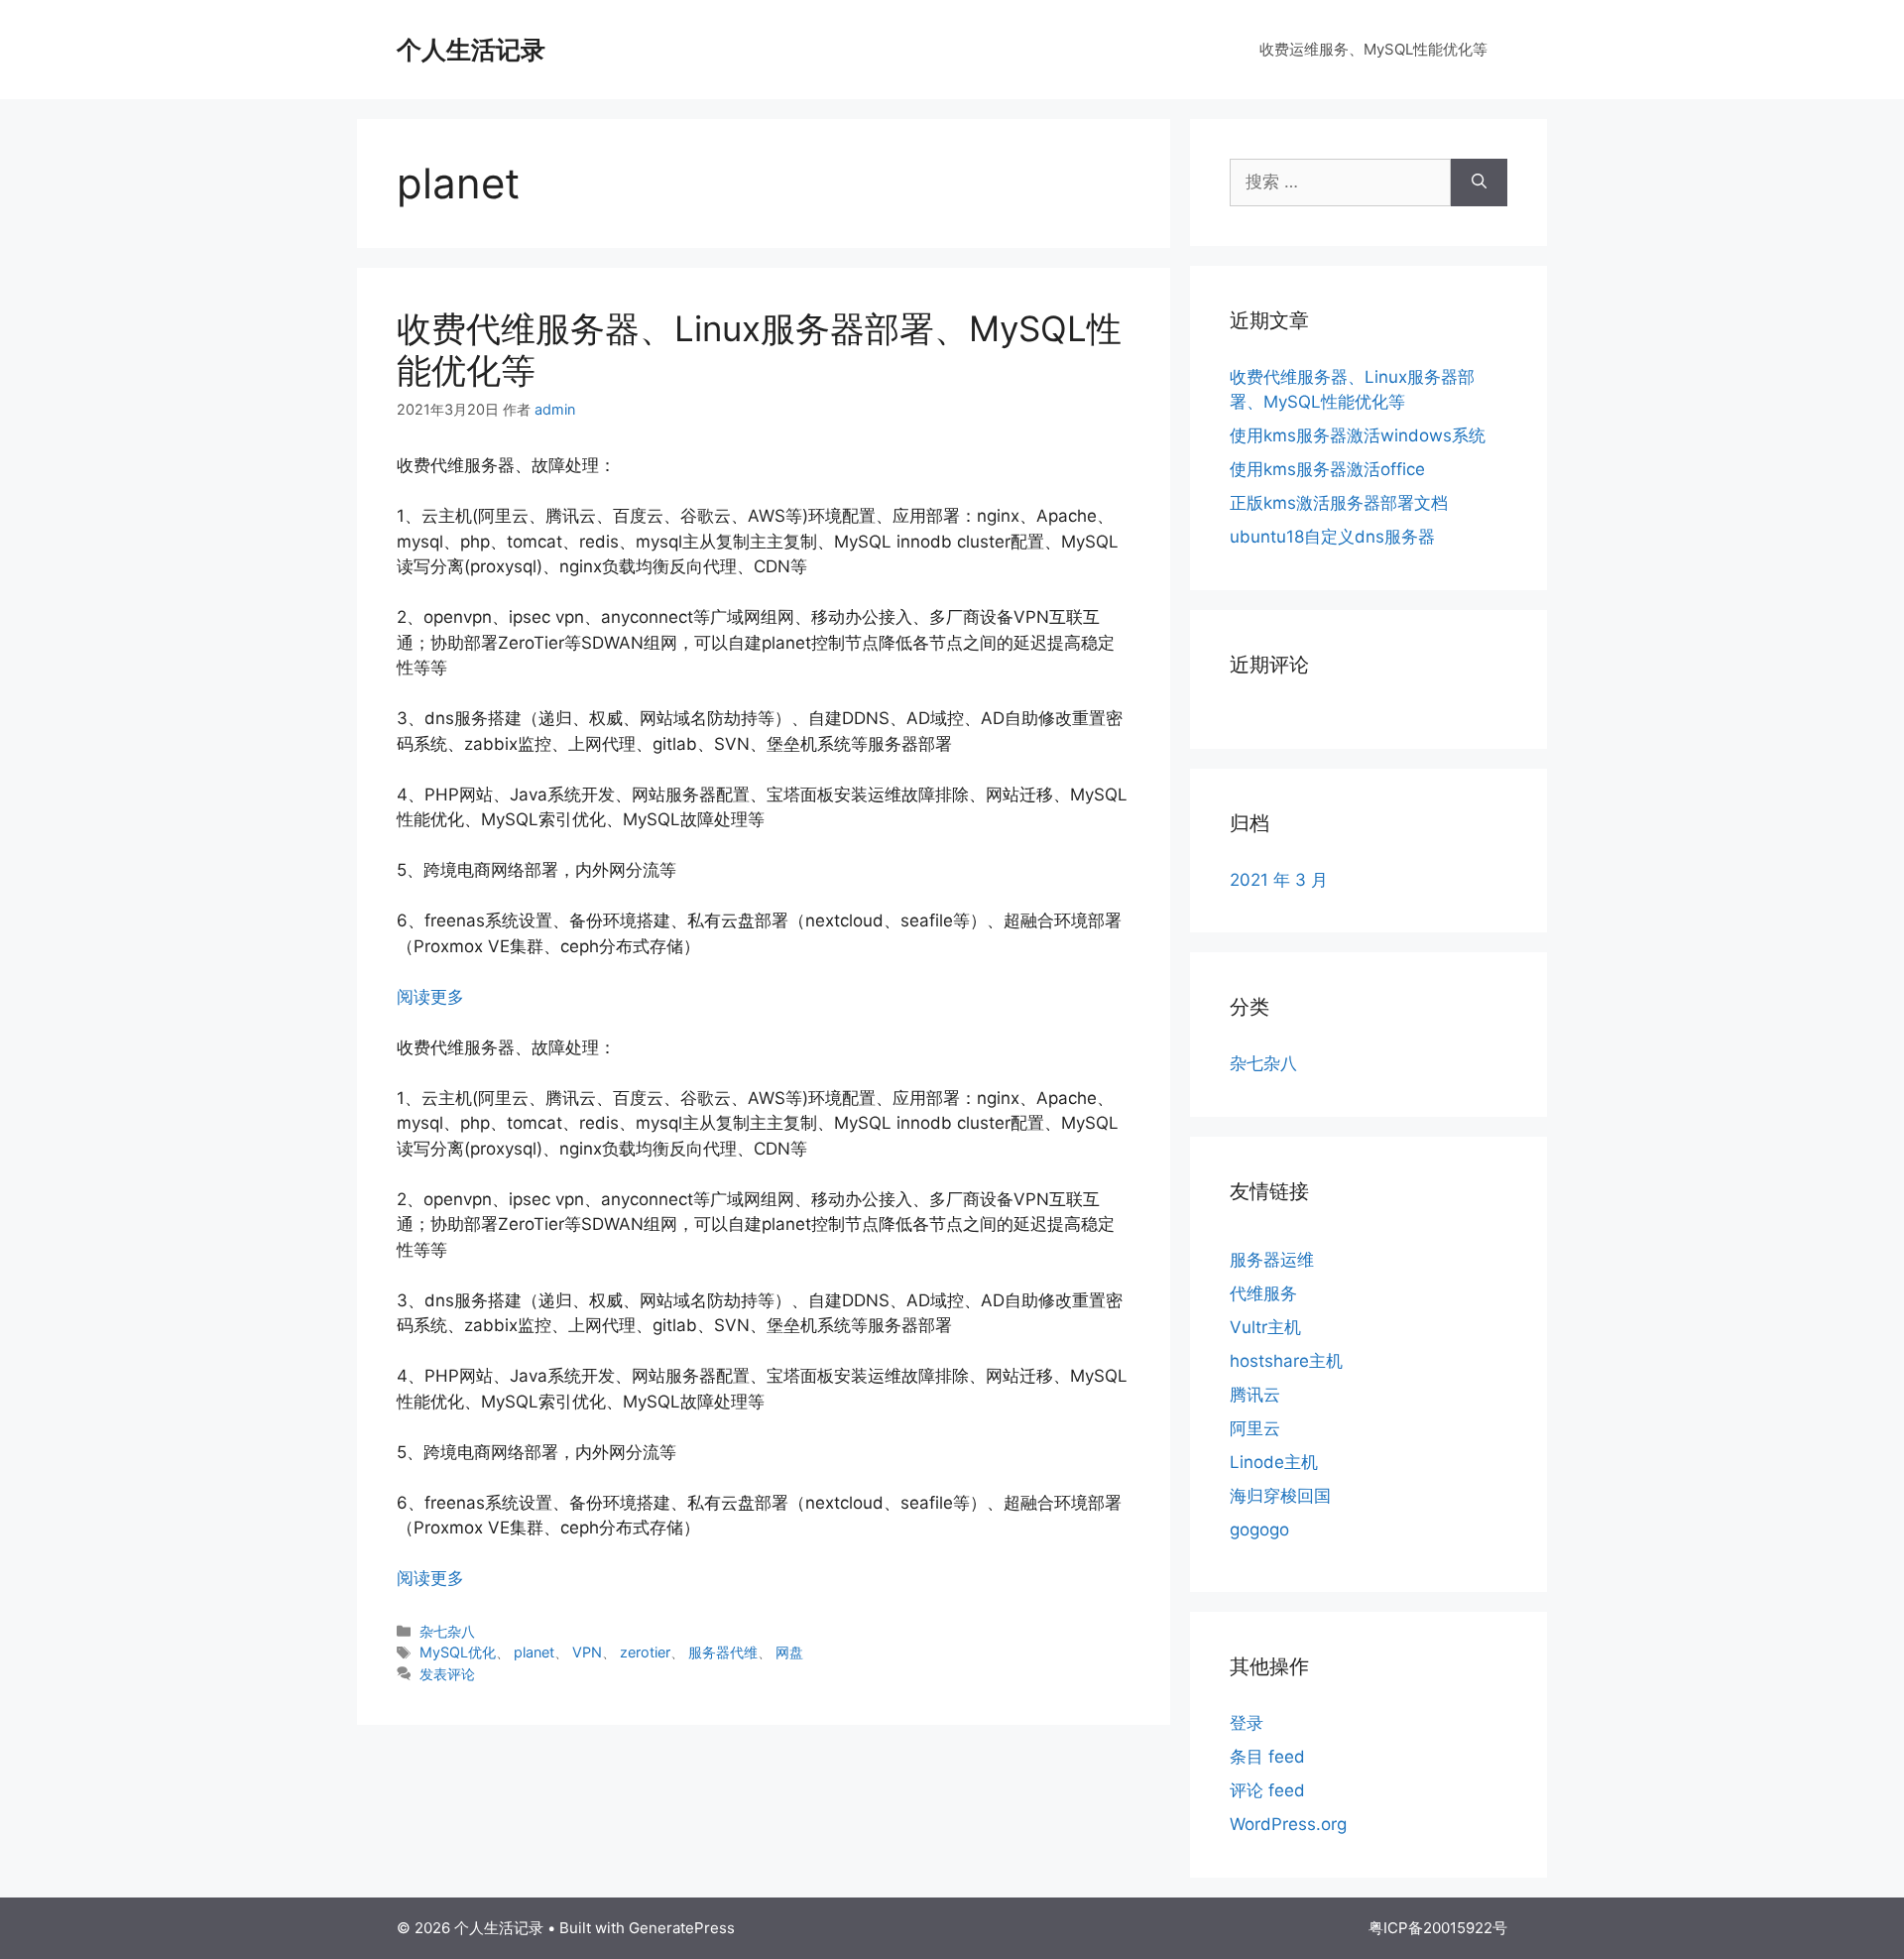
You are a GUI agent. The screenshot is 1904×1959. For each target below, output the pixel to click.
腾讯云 (1255, 1395)
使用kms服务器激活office (1327, 469)
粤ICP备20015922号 (1438, 1928)
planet (534, 1652)
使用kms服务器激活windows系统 (1358, 435)
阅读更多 (430, 997)
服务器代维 (723, 1652)
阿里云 (1255, 1428)
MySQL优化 (458, 1652)
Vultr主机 (1265, 1327)
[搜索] (1479, 183)
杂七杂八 (447, 1631)
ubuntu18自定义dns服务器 (1332, 537)
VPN (587, 1652)
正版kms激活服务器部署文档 (1339, 503)
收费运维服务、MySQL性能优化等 (1373, 49)
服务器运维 (1272, 1260)
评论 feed (1267, 1790)
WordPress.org (1288, 1824)
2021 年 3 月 (1279, 880)
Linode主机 (1274, 1462)
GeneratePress (682, 1928)
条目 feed (1267, 1757)
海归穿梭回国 (1280, 1496)
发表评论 (447, 1674)
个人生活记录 (471, 50)
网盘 (789, 1652)
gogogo (1259, 1530)
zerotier (645, 1652)
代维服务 (1263, 1293)
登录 (1247, 1723)
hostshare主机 (1286, 1361)
